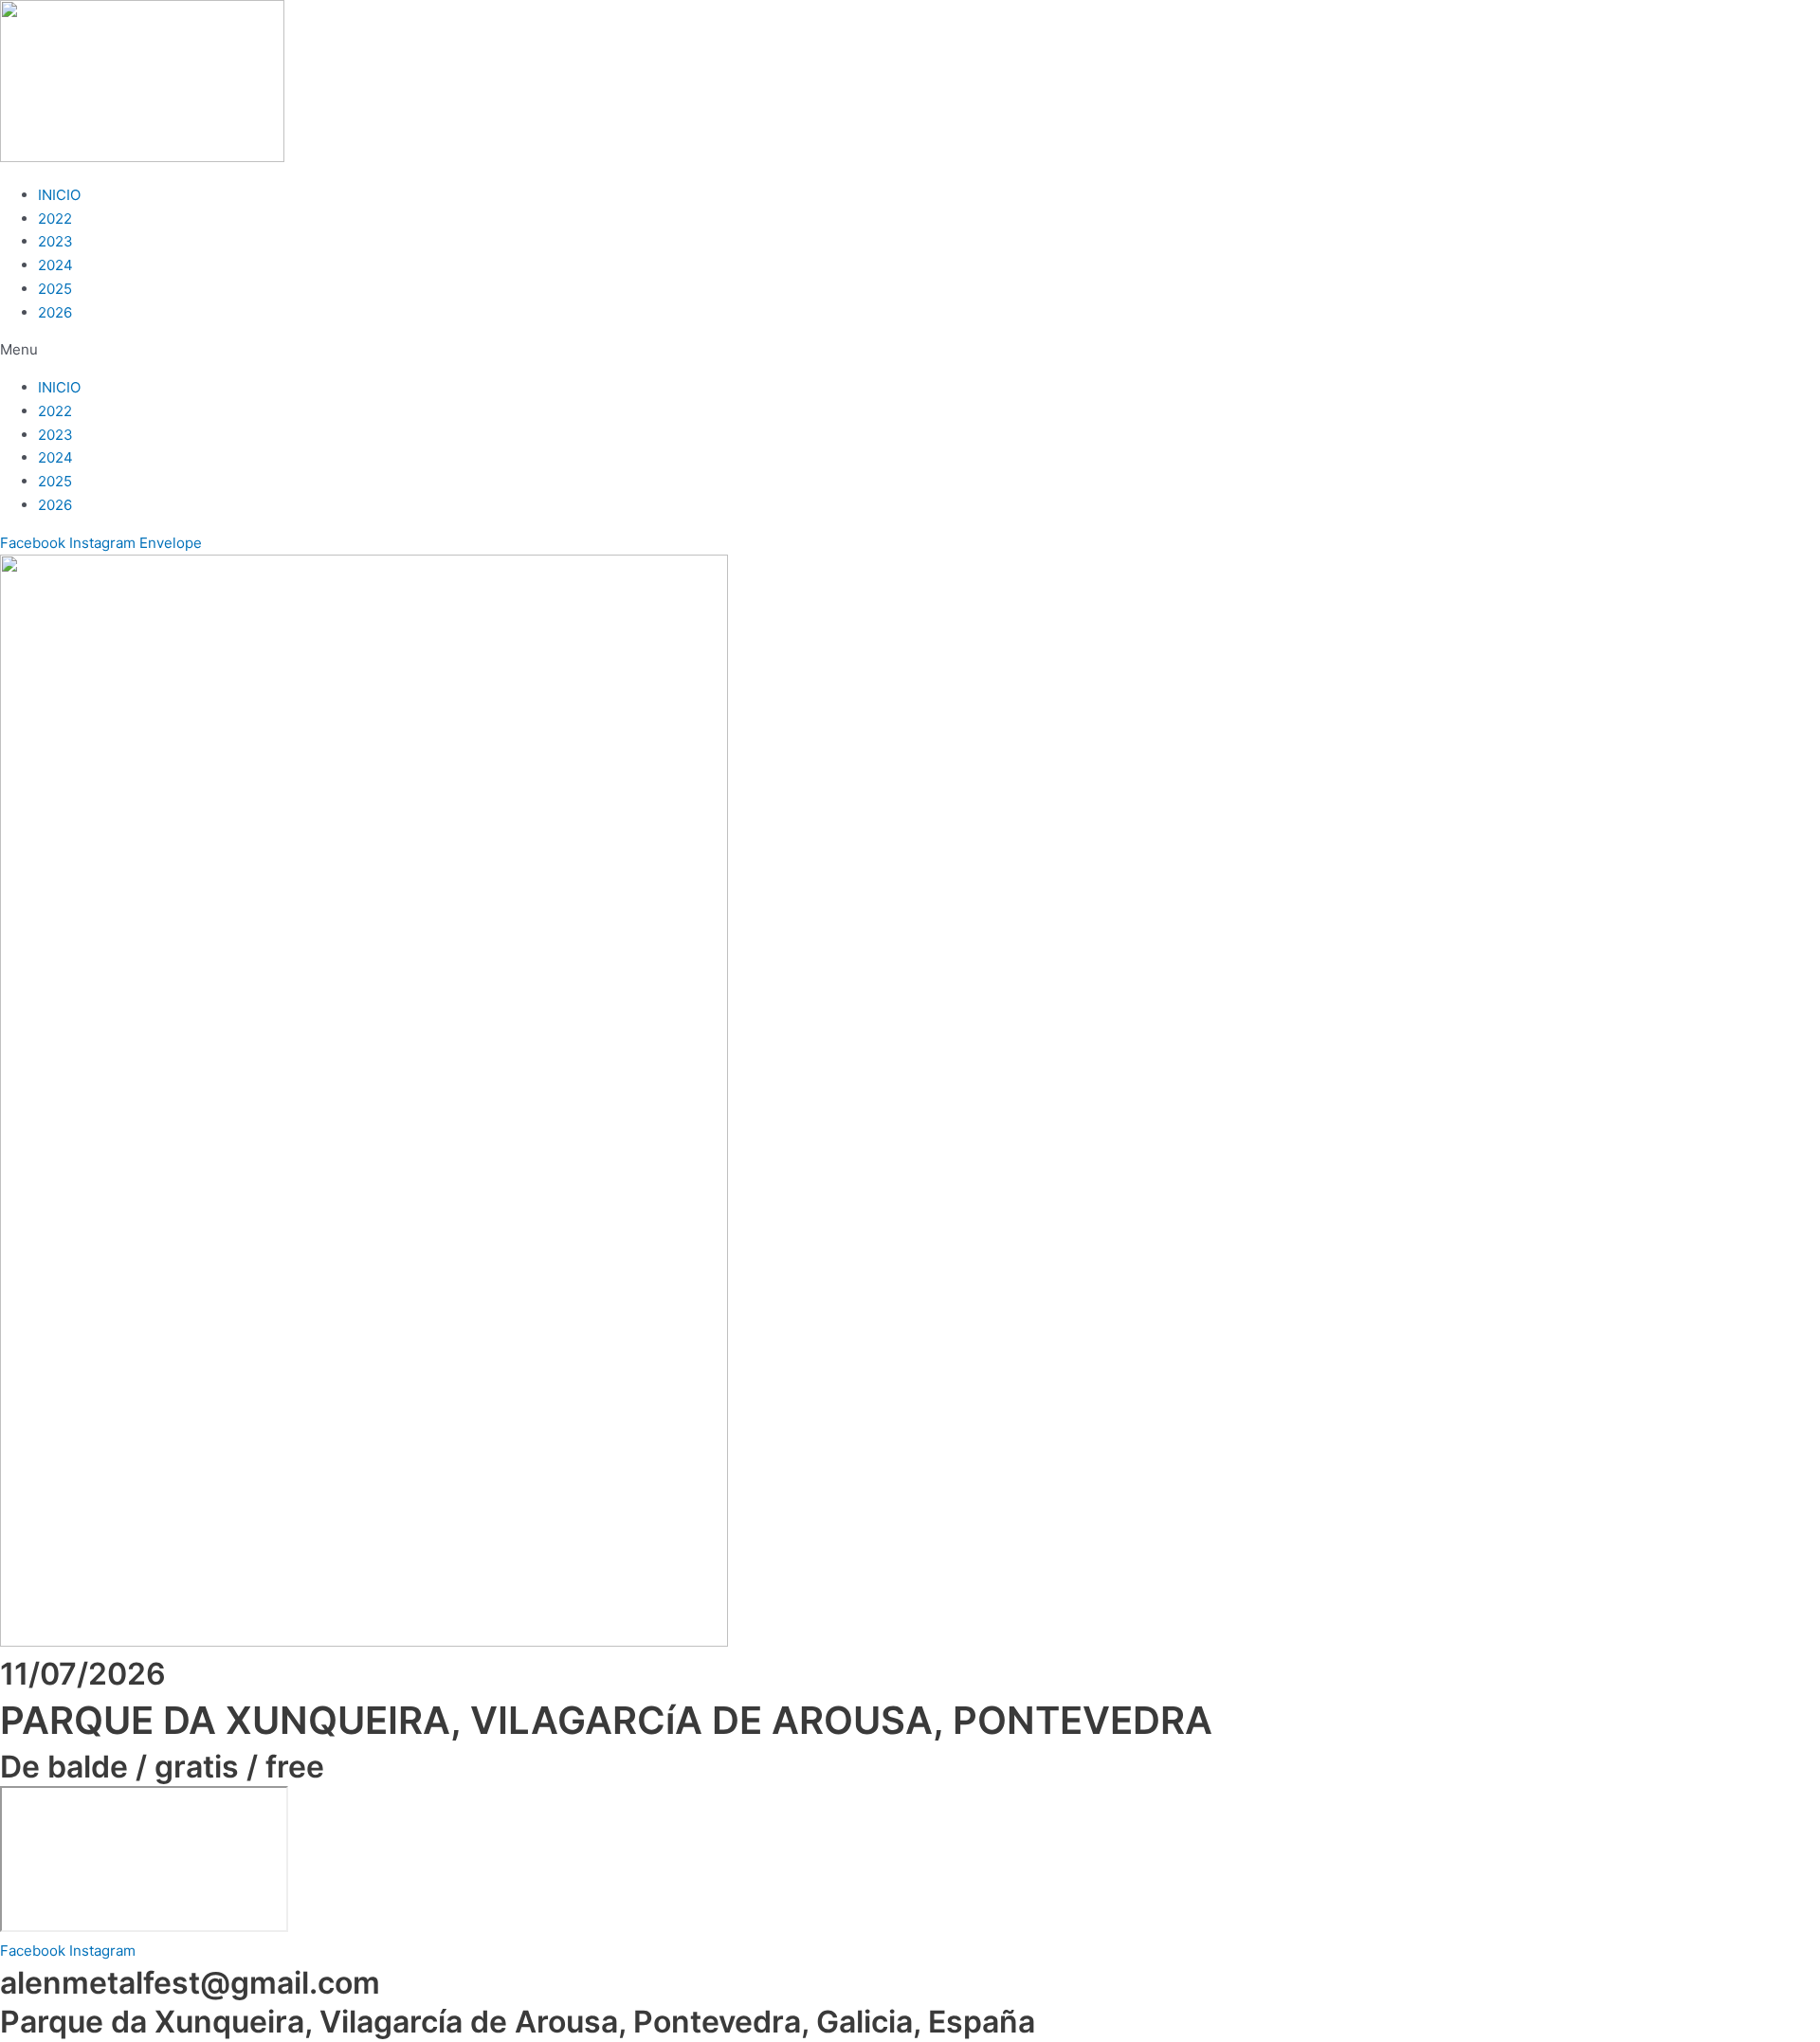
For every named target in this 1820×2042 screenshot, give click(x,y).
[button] (910, 350)
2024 (55, 265)
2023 (55, 241)
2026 (55, 312)
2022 (55, 219)
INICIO (59, 195)
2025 (55, 289)
